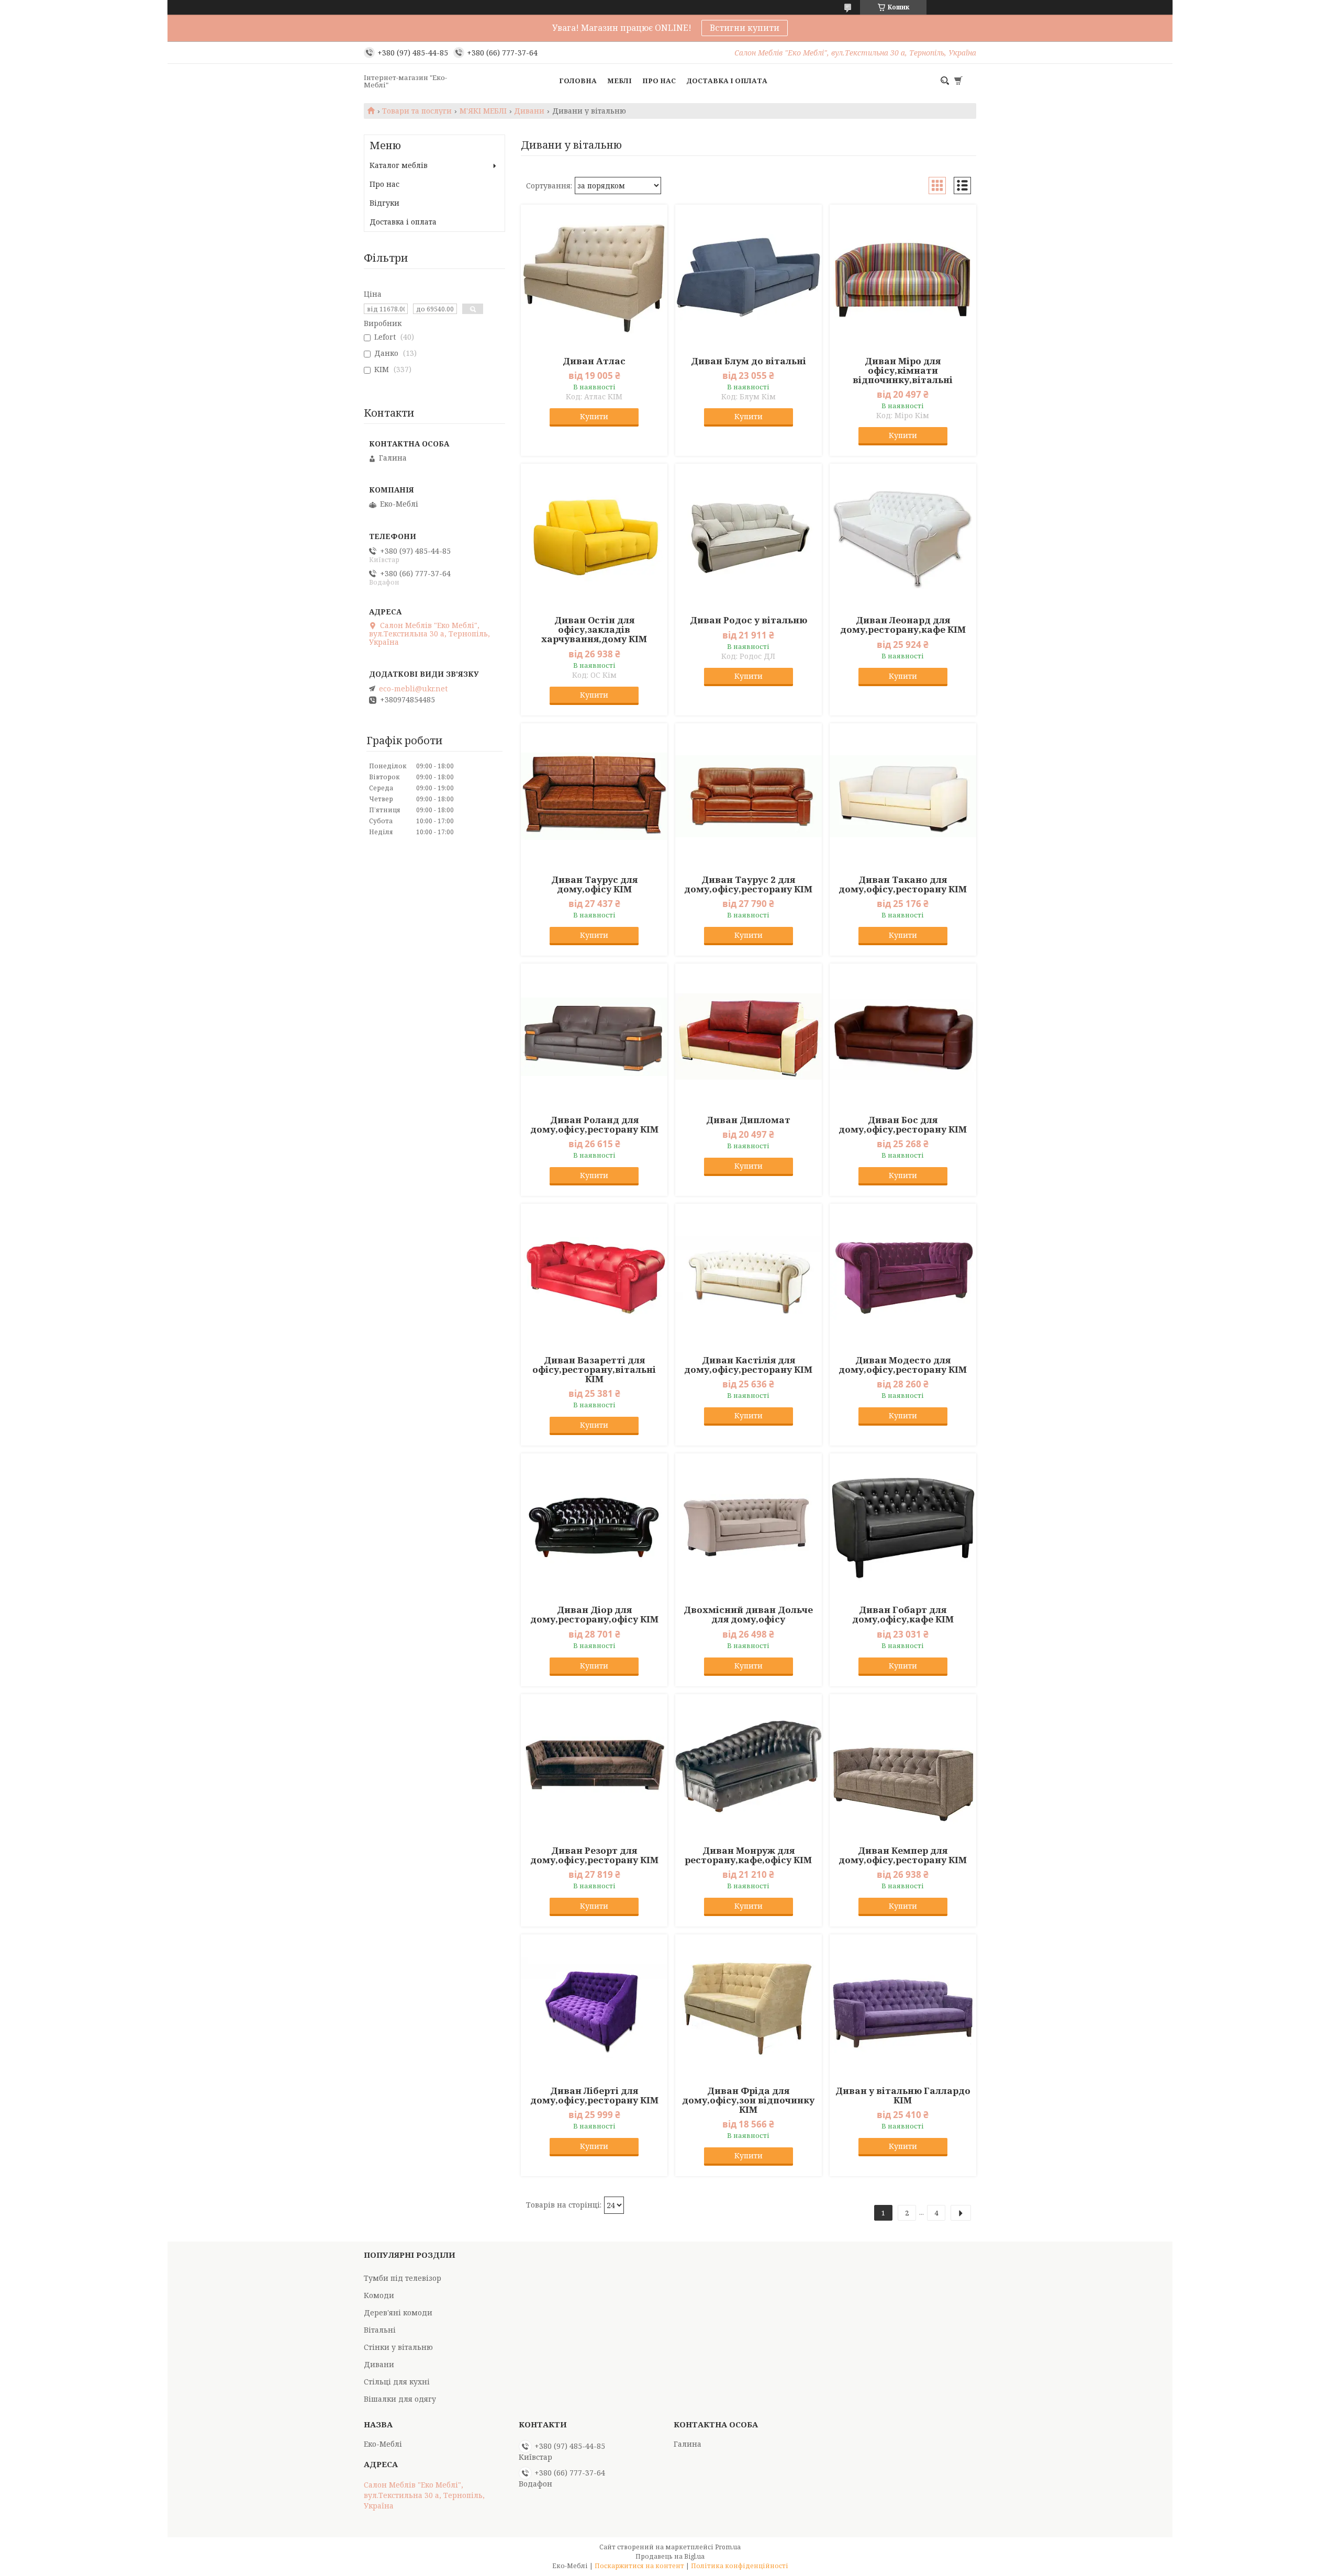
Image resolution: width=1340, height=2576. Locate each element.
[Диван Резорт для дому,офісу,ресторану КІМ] (594, 1767)
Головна (578, 81)
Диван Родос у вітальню (749, 620)
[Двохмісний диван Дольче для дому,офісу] (749, 1527)
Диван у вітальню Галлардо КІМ (903, 2096)
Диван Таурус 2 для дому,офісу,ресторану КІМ (748, 884)
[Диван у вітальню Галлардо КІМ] (903, 2008)
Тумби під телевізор (403, 2278)
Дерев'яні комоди (398, 2312)
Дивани (529, 111)
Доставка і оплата (727, 81)
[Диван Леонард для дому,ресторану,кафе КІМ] (903, 537)
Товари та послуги (417, 111)
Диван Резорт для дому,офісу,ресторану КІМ (594, 1855)
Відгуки (384, 203)
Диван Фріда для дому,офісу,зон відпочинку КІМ (748, 2100)
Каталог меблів (399, 165)
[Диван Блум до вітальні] (749, 278)
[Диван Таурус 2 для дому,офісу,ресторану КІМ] (749, 797)
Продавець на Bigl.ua (670, 2556)
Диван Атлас (594, 361)
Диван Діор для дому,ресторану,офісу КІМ (594, 1615)
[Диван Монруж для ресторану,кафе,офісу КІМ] (749, 1767)
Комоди (379, 2295)
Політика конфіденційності (740, 2566)
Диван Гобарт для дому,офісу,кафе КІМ (903, 1615)
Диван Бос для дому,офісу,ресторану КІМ (903, 1125)
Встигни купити (745, 28)
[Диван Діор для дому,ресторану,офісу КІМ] (594, 1527)
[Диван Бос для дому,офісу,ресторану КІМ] (903, 1037)
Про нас (659, 81)
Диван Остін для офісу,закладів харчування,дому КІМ (594, 630)
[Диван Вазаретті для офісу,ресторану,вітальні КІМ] (594, 1277)
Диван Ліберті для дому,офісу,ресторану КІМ (594, 2096)
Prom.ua (728, 2547)
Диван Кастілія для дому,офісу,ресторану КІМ (748, 1365)
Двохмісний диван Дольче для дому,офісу (748, 1615)
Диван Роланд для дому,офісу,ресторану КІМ (594, 1125)
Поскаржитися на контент (639, 2566)
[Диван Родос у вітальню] (749, 537)
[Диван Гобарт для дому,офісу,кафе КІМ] (903, 1527)
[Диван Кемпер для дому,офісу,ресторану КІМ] (903, 1767)
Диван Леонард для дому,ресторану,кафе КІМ (903, 625)
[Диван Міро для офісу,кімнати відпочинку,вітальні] (903, 278)
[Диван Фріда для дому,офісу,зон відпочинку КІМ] (749, 2008)
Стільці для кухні (397, 2382)
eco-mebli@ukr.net (413, 689)
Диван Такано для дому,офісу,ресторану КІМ (903, 884)
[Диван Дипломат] (749, 1037)
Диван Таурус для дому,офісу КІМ (594, 884)
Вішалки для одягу (400, 2399)
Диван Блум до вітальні (749, 361)
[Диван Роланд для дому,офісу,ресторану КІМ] (594, 1037)
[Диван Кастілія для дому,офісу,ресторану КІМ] (749, 1277)
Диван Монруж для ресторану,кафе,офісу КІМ (748, 1855)
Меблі (619, 81)
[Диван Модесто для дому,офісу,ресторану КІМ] (903, 1277)
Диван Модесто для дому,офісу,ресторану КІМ (903, 1365)
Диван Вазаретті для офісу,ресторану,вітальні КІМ (594, 1370)
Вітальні (380, 2330)
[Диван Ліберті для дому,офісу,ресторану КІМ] (594, 2008)
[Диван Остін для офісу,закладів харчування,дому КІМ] (594, 537)
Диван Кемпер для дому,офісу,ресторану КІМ (903, 1855)
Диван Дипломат (748, 1120)
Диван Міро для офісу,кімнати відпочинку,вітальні (903, 371)
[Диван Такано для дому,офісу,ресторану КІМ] (903, 797)
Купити (594, 416)
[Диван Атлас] (594, 278)
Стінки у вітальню (398, 2347)
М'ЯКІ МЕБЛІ (483, 111)
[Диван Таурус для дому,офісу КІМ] (594, 797)
